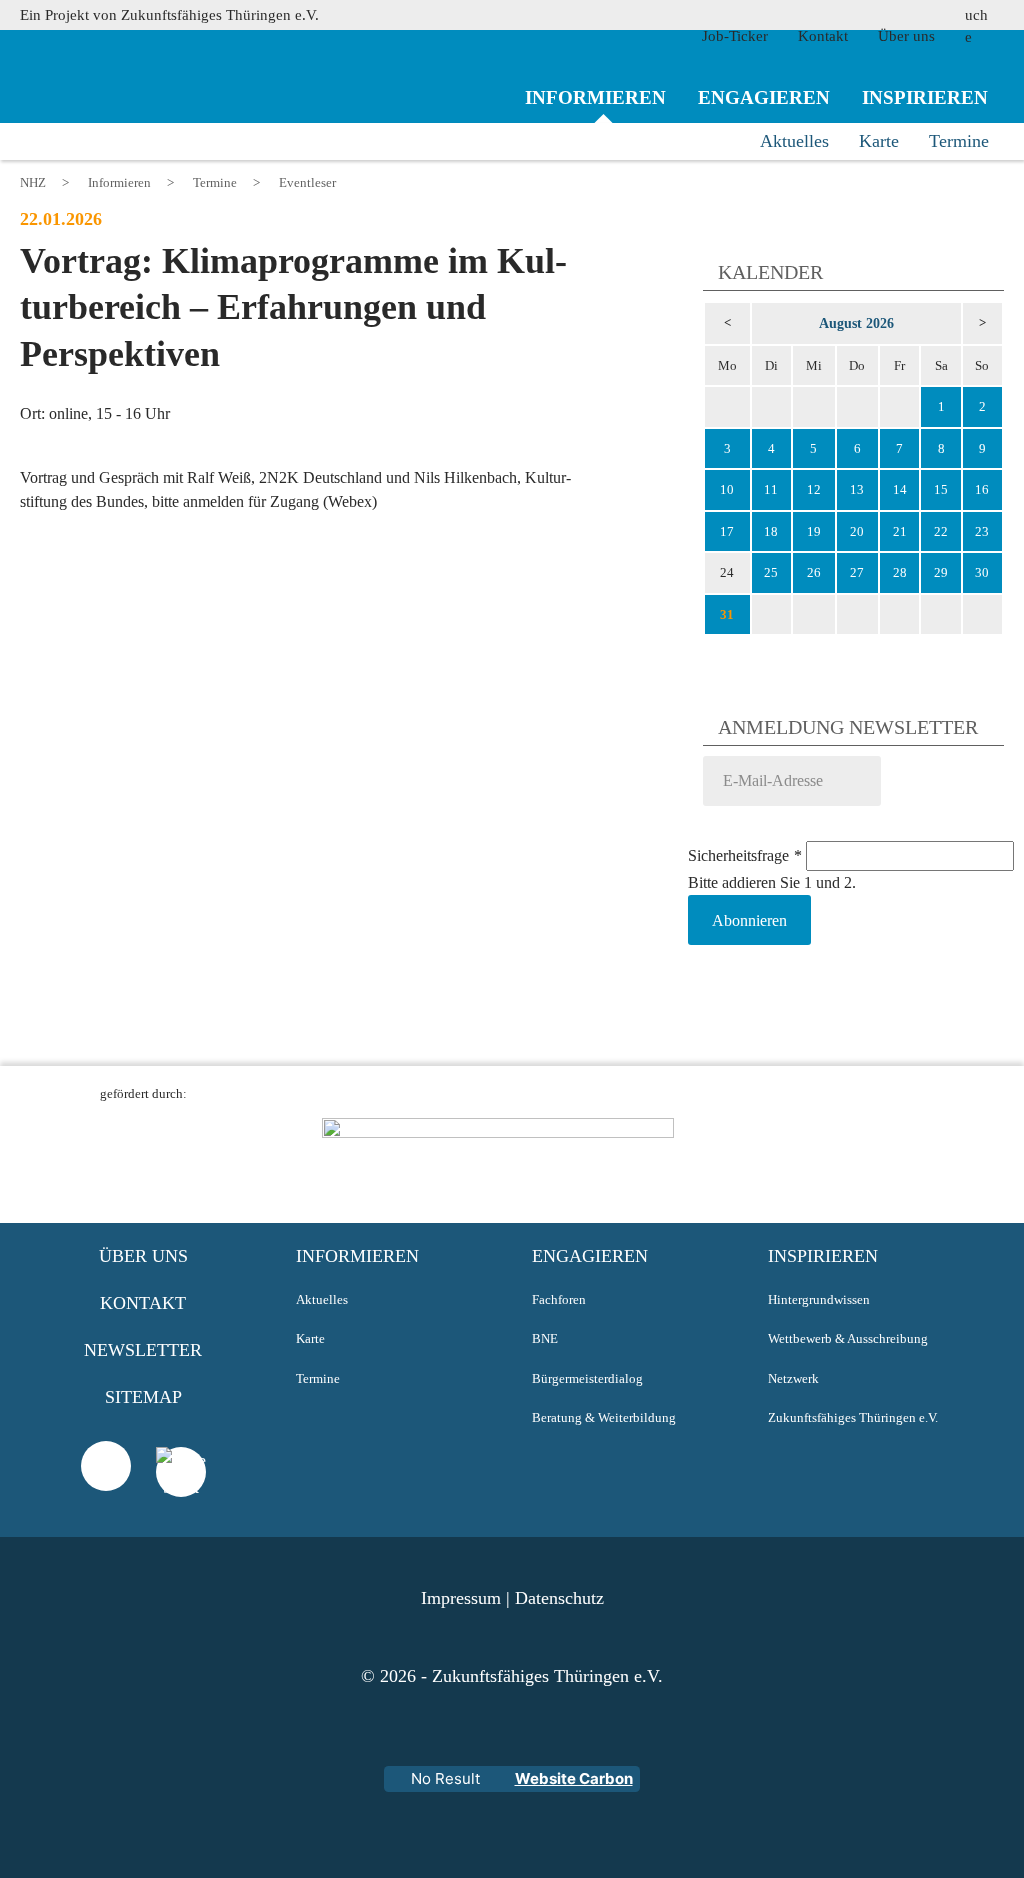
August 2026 (856, 323)
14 (900, 489)
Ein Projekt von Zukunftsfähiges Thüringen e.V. (169, 15)
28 (900, 572)
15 (941, 489)
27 (857, 572)
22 (941, 531)
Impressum (461, 1598)
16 (982, 489)
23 (982, 531)
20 (857, 531)
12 (814, 489)
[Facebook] (181, 1497)
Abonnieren (749, 920)
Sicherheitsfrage (745, 855)
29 (941, 572)
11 (771, 489)
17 (727, 531)
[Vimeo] (106, 1466)
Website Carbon (574, 1778)
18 (771, 531)
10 (727, 489)
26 (814, 572)
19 (814, 531)
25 (771, 572)
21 (900, 531)
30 (982, 572)
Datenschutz (559, 1598)
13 (857, 489)
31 (727, 614)
